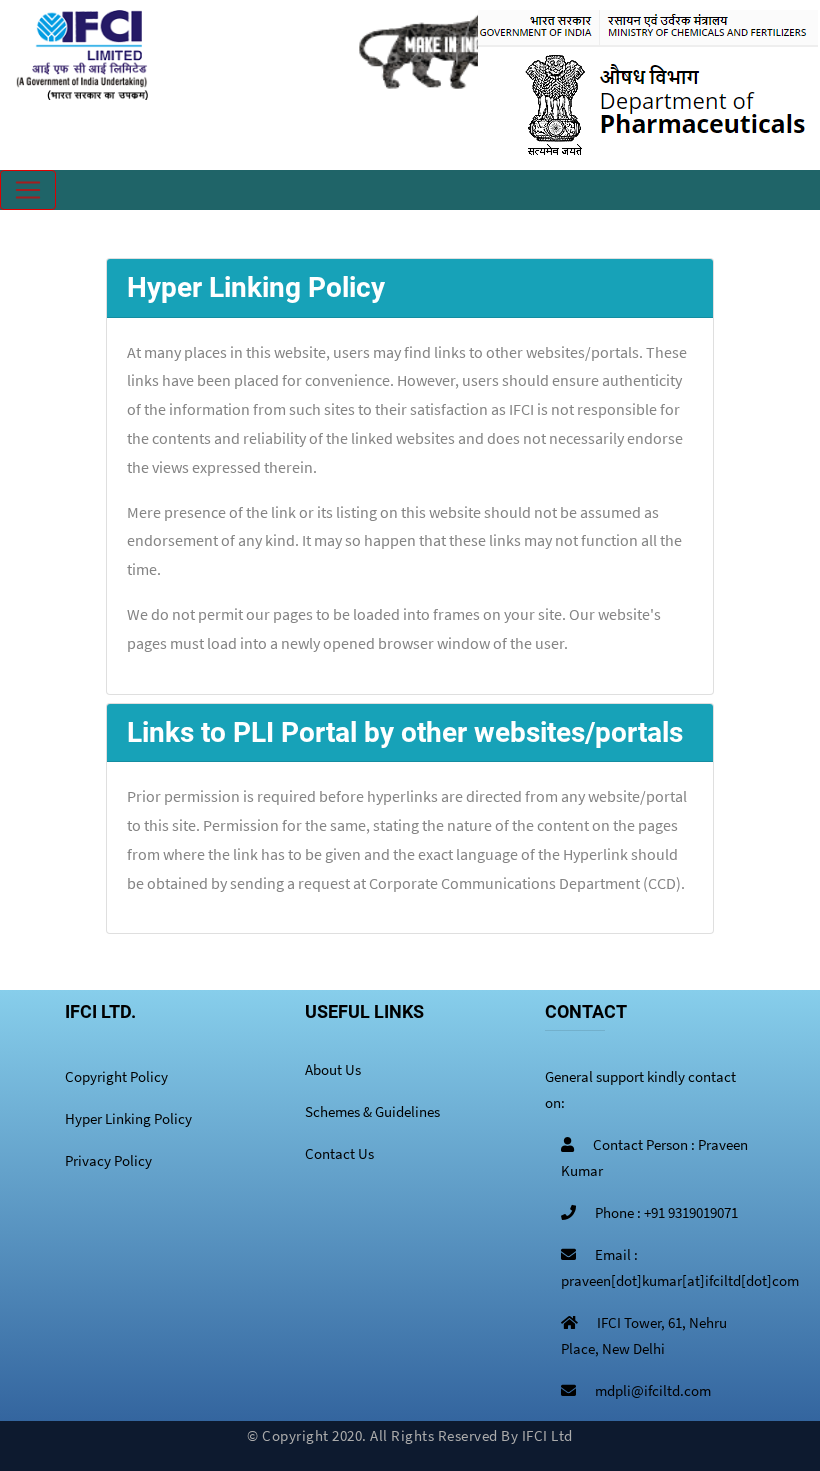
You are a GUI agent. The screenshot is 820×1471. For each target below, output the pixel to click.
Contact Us (339, 1153)
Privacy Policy (108, 1160)
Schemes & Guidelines (372, 1111)
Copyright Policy (116, 1076)
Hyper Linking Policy (128, 1118)
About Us (333, 1069)
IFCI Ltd (547, 1435)
